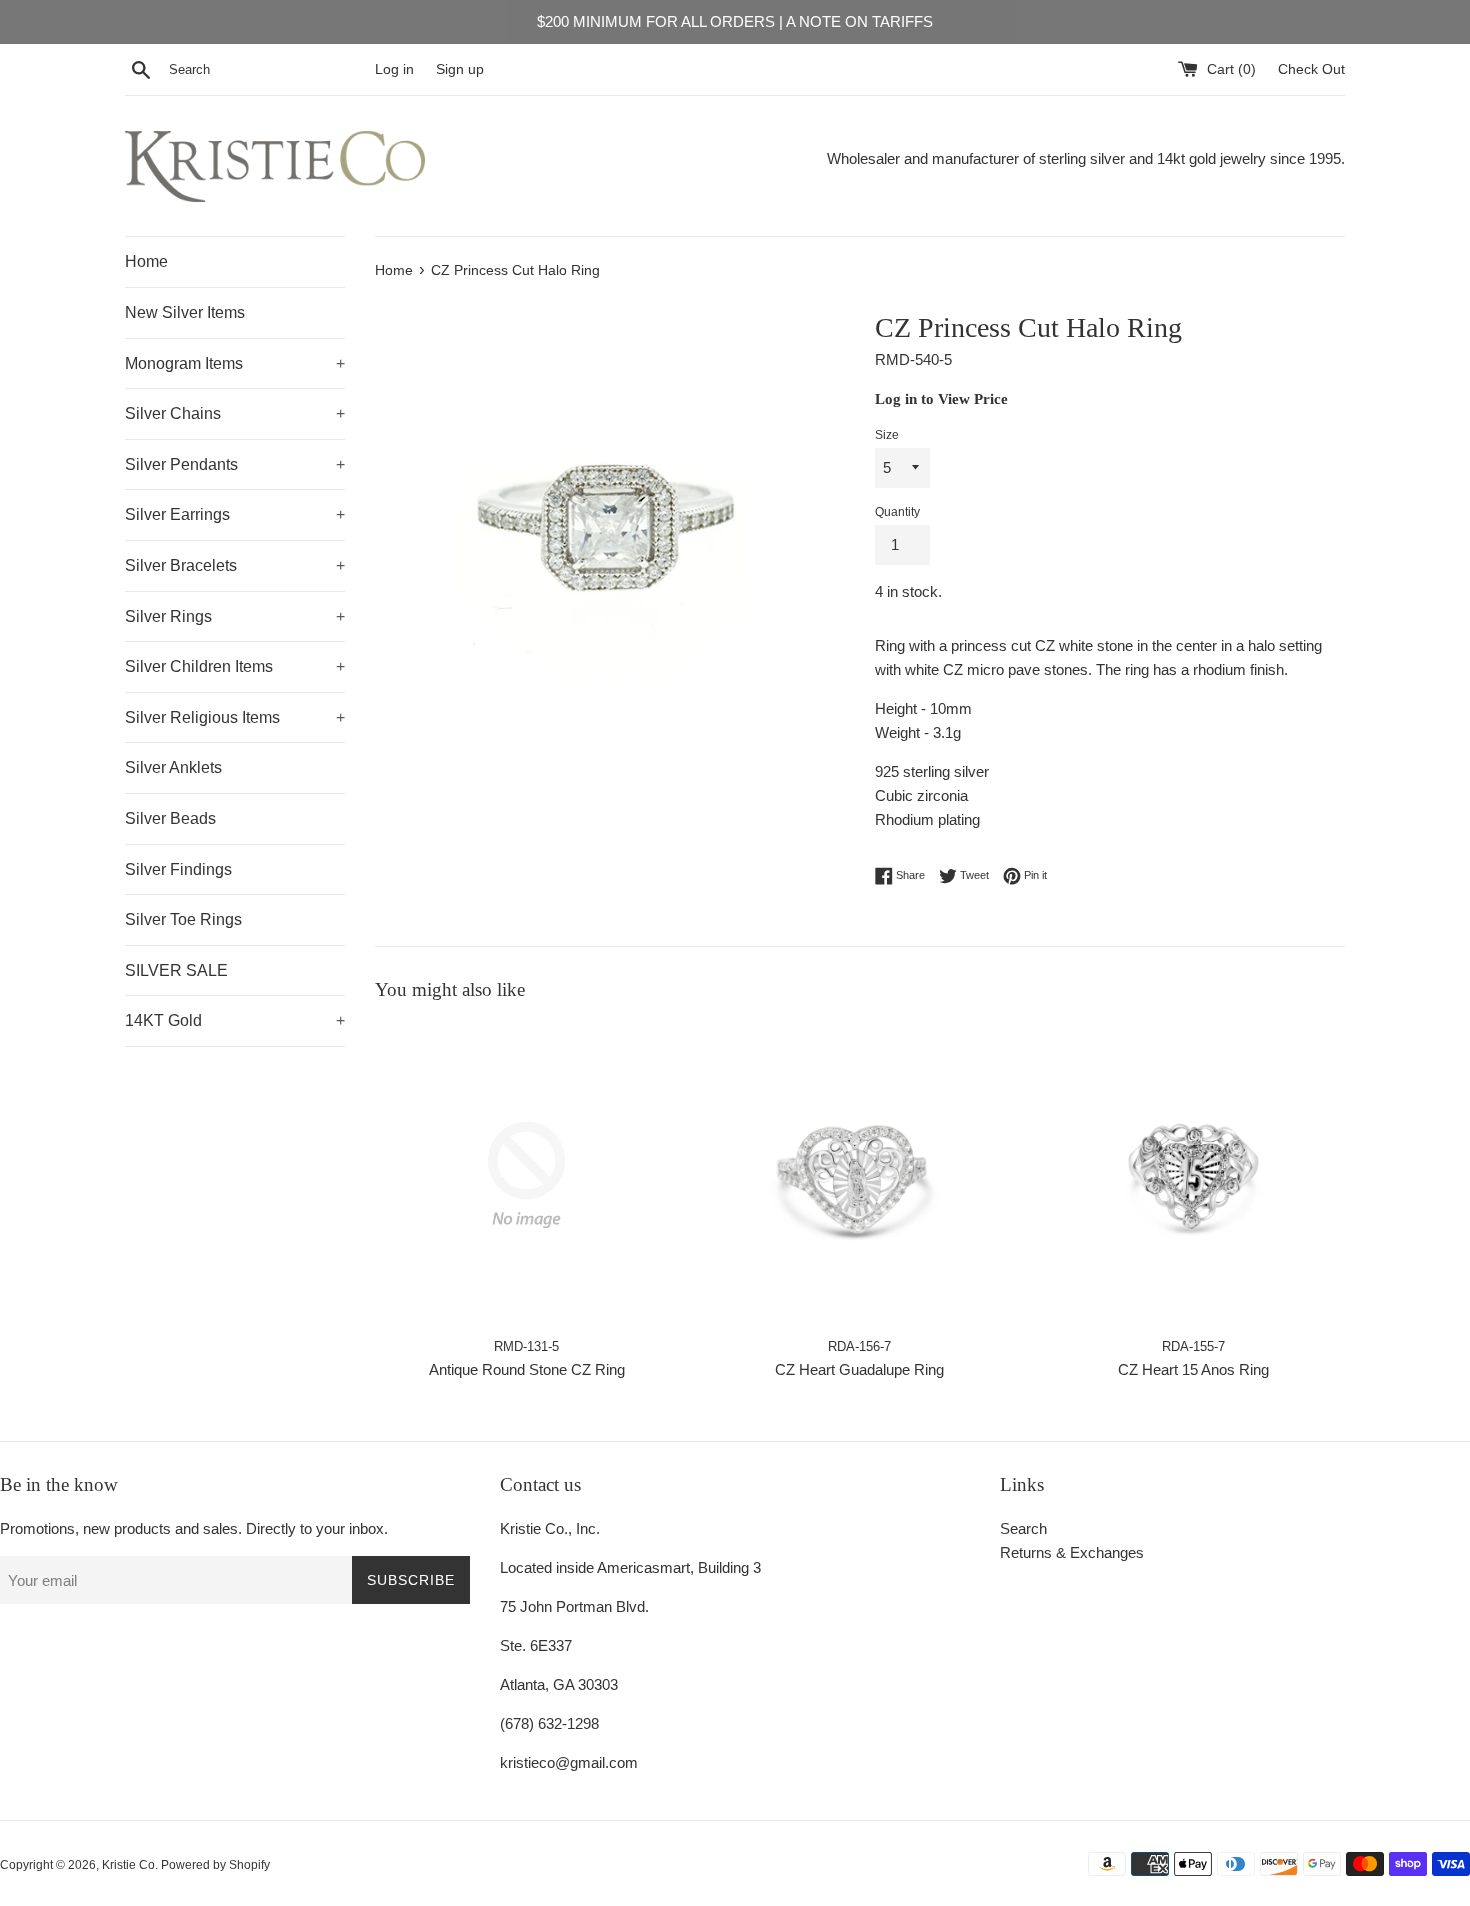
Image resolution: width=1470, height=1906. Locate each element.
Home (146, 261)
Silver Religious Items (235, 717)
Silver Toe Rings (183, 919)
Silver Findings (178, 869)
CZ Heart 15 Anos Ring (1193, 1368)
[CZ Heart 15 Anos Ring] (1193, 1174)
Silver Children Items (235, 666)
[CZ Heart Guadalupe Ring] (859, 1174)
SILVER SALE (176, 970)
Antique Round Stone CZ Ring (527, 1368)
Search (1023, 1528)
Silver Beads (170, 818)
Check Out (1311, 69)
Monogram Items (235, 363)
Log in (394, 69)
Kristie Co (128, 1865)
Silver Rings (235, 616)
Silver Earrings (235, 514)
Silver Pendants (235, 464)
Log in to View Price (941, 399)
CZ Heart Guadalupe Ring (859, 1368)
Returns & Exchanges (1072, 1552)
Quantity (897, 512)
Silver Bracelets (235, 565)
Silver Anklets (173, 767)
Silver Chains (235, 413)
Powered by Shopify (215, 1865)
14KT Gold (235, 1020)
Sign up (460, 69)
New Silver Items (185, 312)
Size (887, 435)
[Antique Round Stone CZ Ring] (526, 1174)
